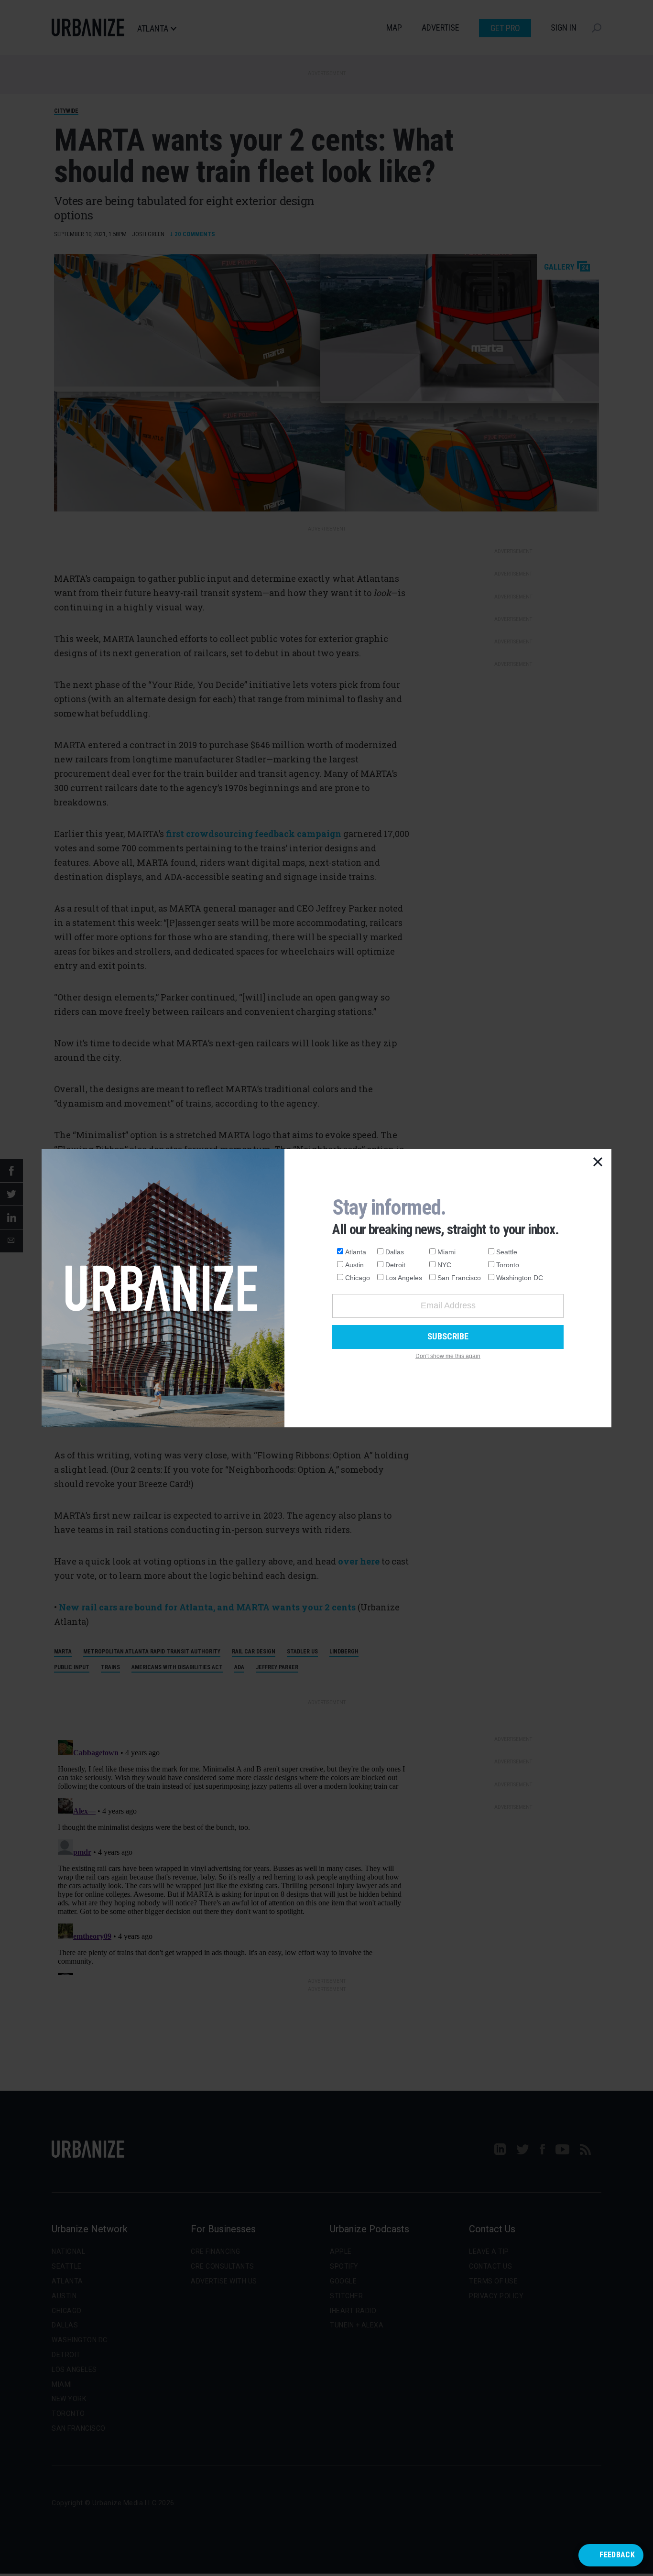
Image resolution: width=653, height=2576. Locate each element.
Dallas (395, 1252)
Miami (446, 1252)
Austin (354, 1265)
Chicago (358, 1278)
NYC (444, 1265)
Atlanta (356, 1252)
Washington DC (520, 1278)
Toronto (508, 1265)
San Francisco (459, 1278)
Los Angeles (404, 1278)
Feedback (617, 2555)
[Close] (598, 1163)
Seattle (507, 1252)
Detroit (395, 1265)
